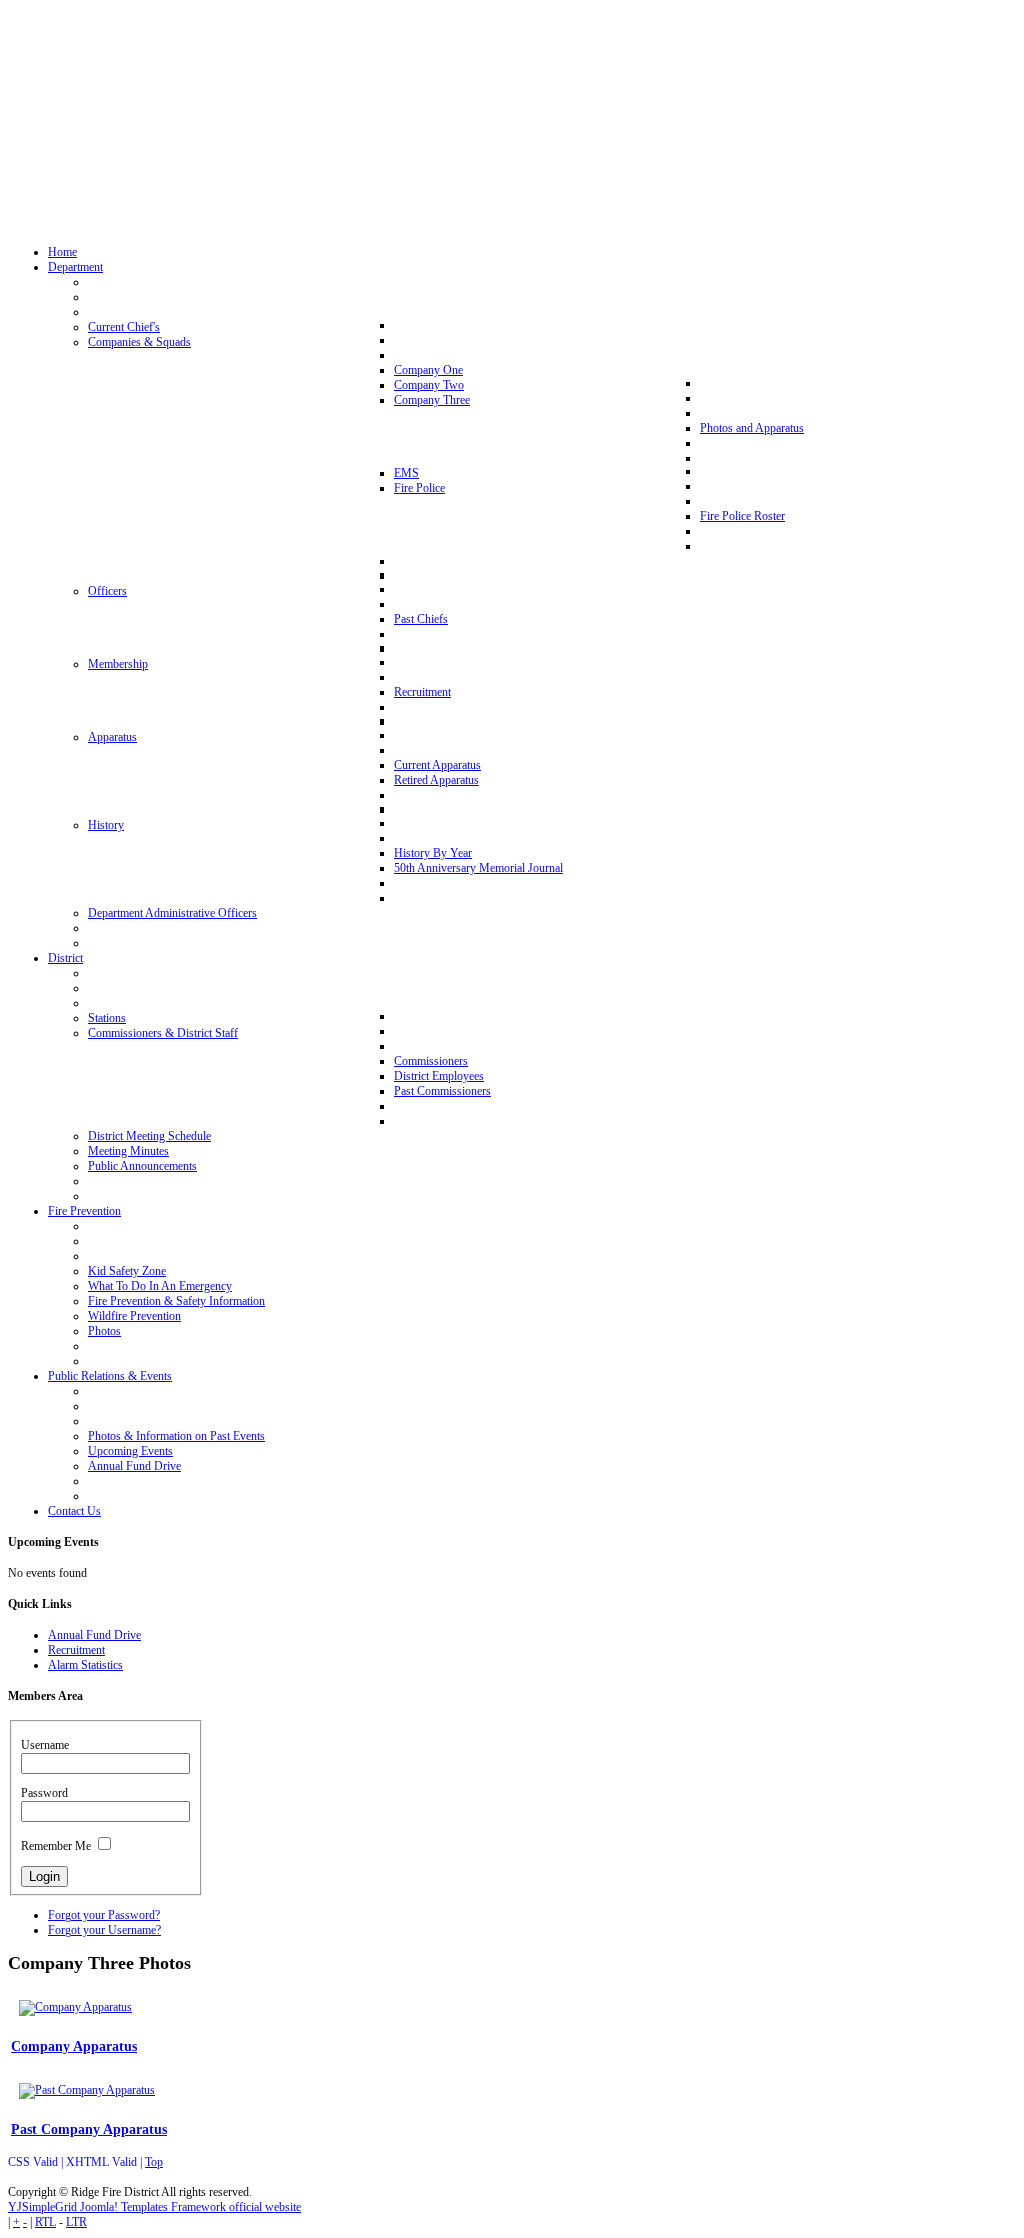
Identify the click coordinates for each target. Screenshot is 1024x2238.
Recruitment (76, 1650)
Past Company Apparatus (89, 2129)
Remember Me (56, 1846)
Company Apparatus (74, 2046)
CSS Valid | (37, 2162)
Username (45, 1745)
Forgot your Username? (104, 1930)
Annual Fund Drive (94, 1635)
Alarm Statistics (85, 1665)
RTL (45, 2222)
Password (44, 1793)
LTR (76, 2222)
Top (154, 2162)
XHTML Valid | (105, 2162)
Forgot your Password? (104, 1915)
